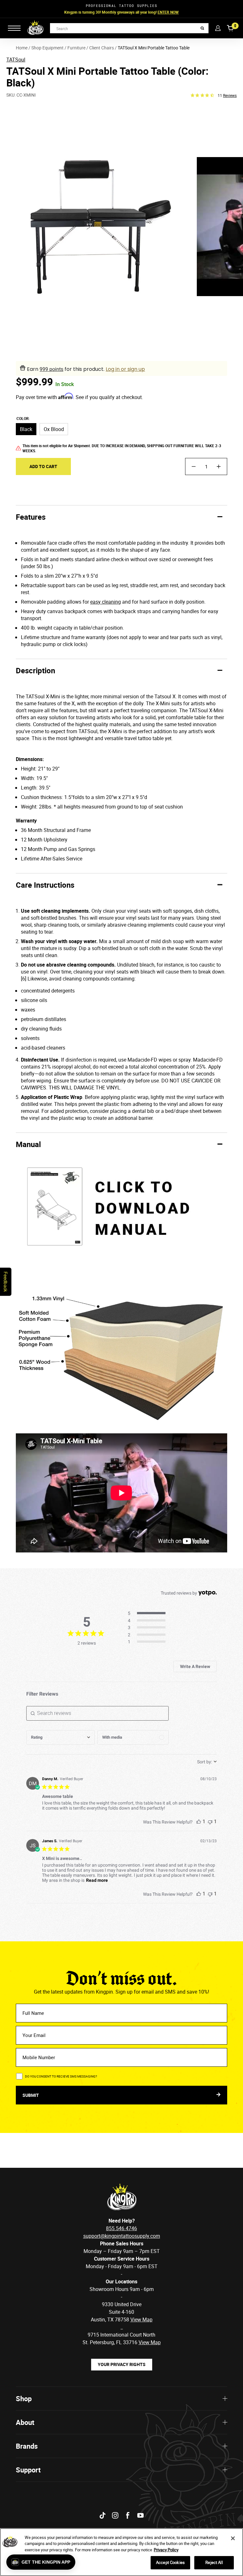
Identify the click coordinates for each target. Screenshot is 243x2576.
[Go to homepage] (35, 28)
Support (28, 2470)
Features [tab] (31, 517)
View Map (150, 2342)
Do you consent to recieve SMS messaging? (61, 2076)
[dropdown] (60, 1737)
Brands (27, 2446)
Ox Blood (54, 429)
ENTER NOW (168, 12)
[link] (149, 1642)
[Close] (233, 2538)
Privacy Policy (166, 2550)
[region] (121, 2552)
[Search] (202, 28)
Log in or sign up (125, 369)
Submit (31, 2095)
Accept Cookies (170, 2562)
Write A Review (195, 1666)
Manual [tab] (28, 1144)
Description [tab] (35, 670)
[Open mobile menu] (14, 28)
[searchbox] (97, 1713)
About (25, 2422)
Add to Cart (43, 466)
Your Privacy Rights (122, 2364)
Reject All (214, 2562)
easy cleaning (106, 602)
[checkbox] (133, 1737)
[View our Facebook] (128, 2515)
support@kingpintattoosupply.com (122, 2236)
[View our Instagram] (115, 2515)
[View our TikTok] (103, 2515)
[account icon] (218, 28)
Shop (24, 2398)
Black (26, 429)
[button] (41, 2562)
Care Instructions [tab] (45, 885)
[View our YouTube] (140, 2515)
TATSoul (16, 60)
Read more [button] (97, 1880)
